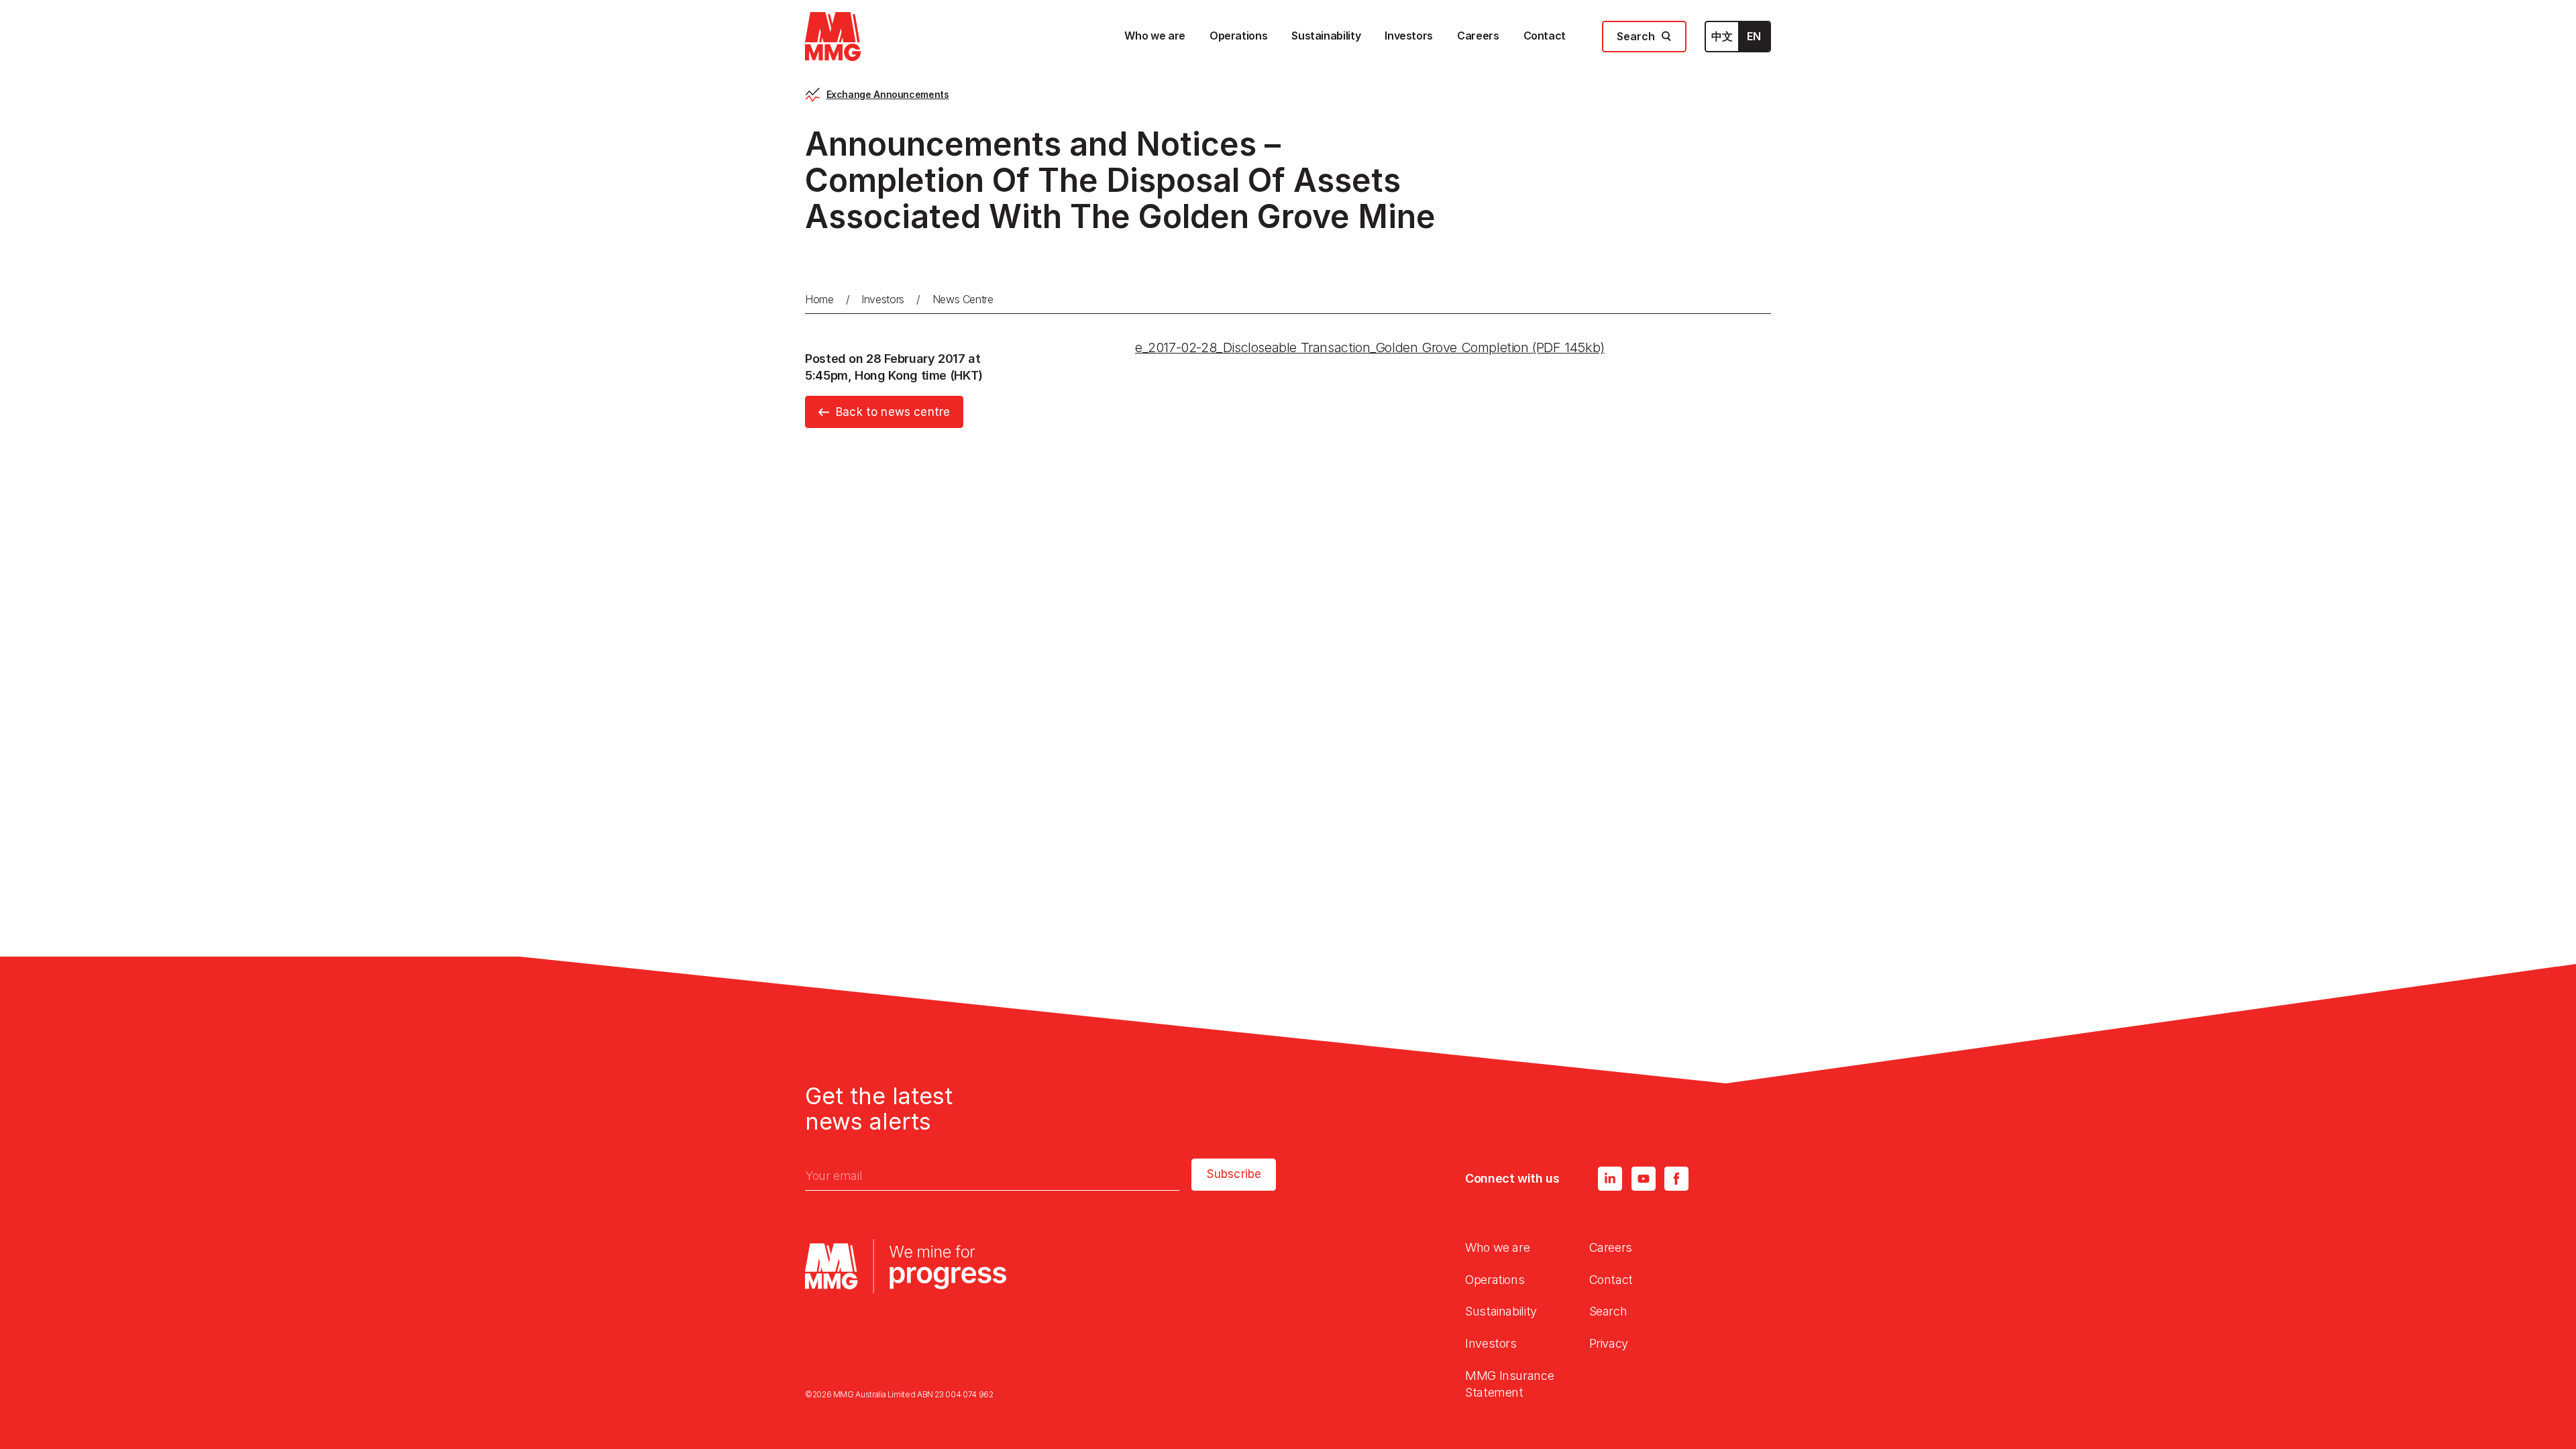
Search (1608, 1311)
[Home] (833, 37)
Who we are (1497, 1247)
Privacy (1609, 1343)
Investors (883, 299)
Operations (1495, 1280)
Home (819, 299)
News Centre (963, 299)
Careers (1611, 1247)
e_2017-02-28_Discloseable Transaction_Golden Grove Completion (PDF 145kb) (1370, 347)
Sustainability (1501, 1311)
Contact (1611, 1280)
